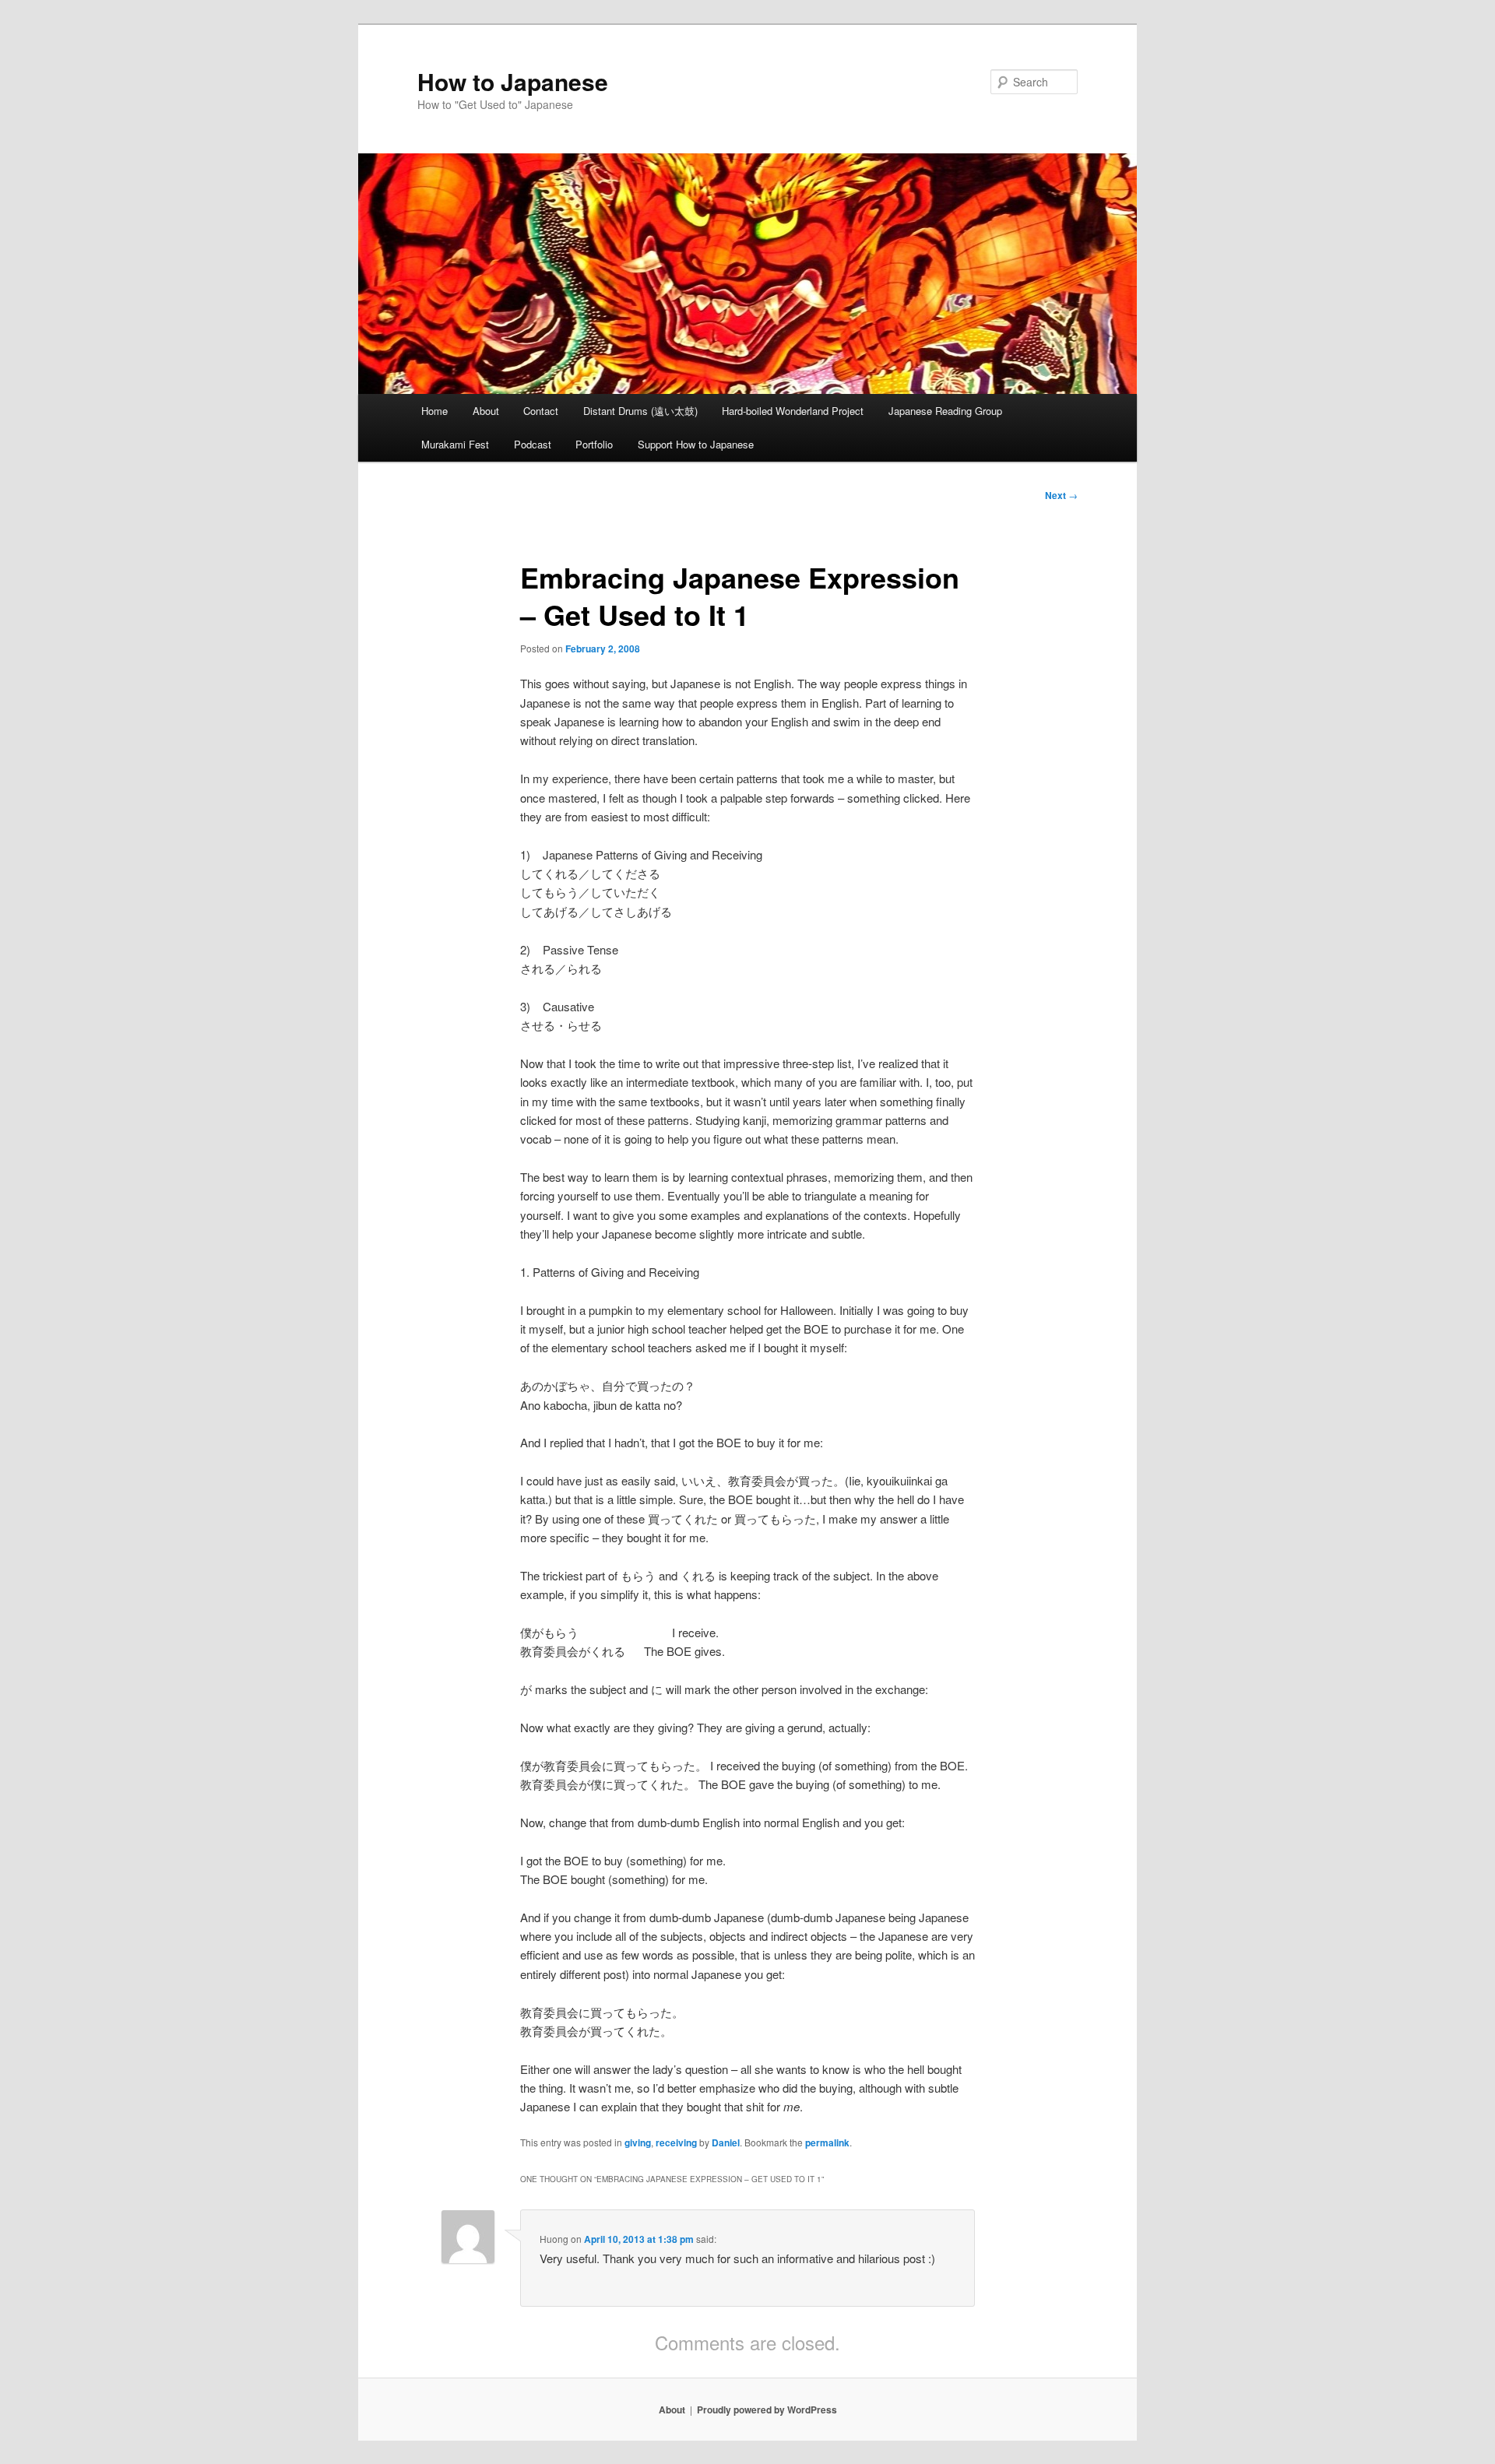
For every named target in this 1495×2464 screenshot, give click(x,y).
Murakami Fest (455, 444)
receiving (676, 2142)
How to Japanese (513, 81)
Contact (541, 411)
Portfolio (594, 444)
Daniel (726, 2142)
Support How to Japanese (696, 444)
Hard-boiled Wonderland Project (793, 411)
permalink (827, 2142)
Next (1061, 495)
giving (638, 2142)
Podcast (533, 444)
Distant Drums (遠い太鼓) (640, 411)
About (486, 411)
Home (434, 411)
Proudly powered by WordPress (767, 2410)
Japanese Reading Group (945, 411)
